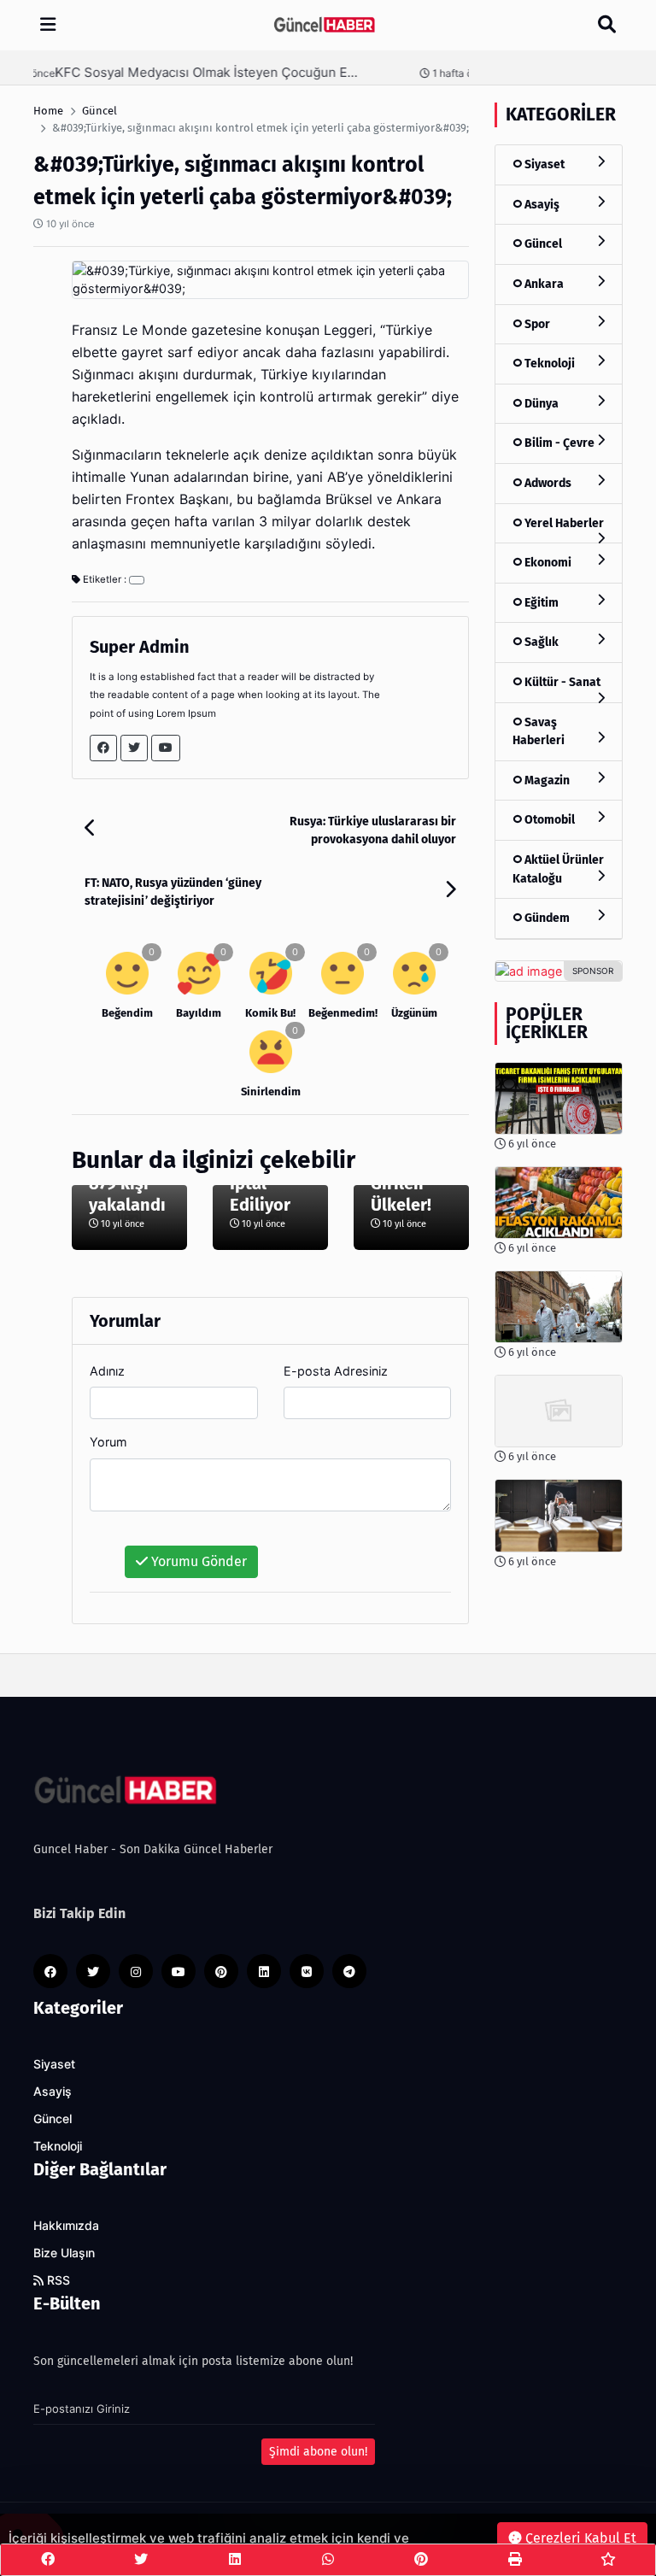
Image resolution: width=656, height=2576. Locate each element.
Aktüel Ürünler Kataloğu (558, 869)
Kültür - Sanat (561, 682)
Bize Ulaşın (64, 2253)
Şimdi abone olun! (318, 2452)
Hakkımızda (66, 2226)
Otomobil (548, 820)
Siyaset (543, 164)
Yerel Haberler (563, 523)
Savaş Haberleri (539, 732)
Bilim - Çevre (558, 443)
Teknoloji (548, 364)
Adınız (107, 1371)
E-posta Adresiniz (336, 1371)
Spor (536, 324)
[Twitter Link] (134, 748)
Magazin (546, 780)
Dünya (540, 404)
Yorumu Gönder (197, 1561)
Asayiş (541, 205)
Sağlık (540, 642)
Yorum (108, 1442)
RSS (57, 2280)
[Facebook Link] (103, 748)
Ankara (543, 284)
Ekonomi (547, 563)
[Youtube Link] (166, 748)
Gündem (546, 918)
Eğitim (540, 603)
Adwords (547, 483)
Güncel (542, 244)
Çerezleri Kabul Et (579, 2538)
